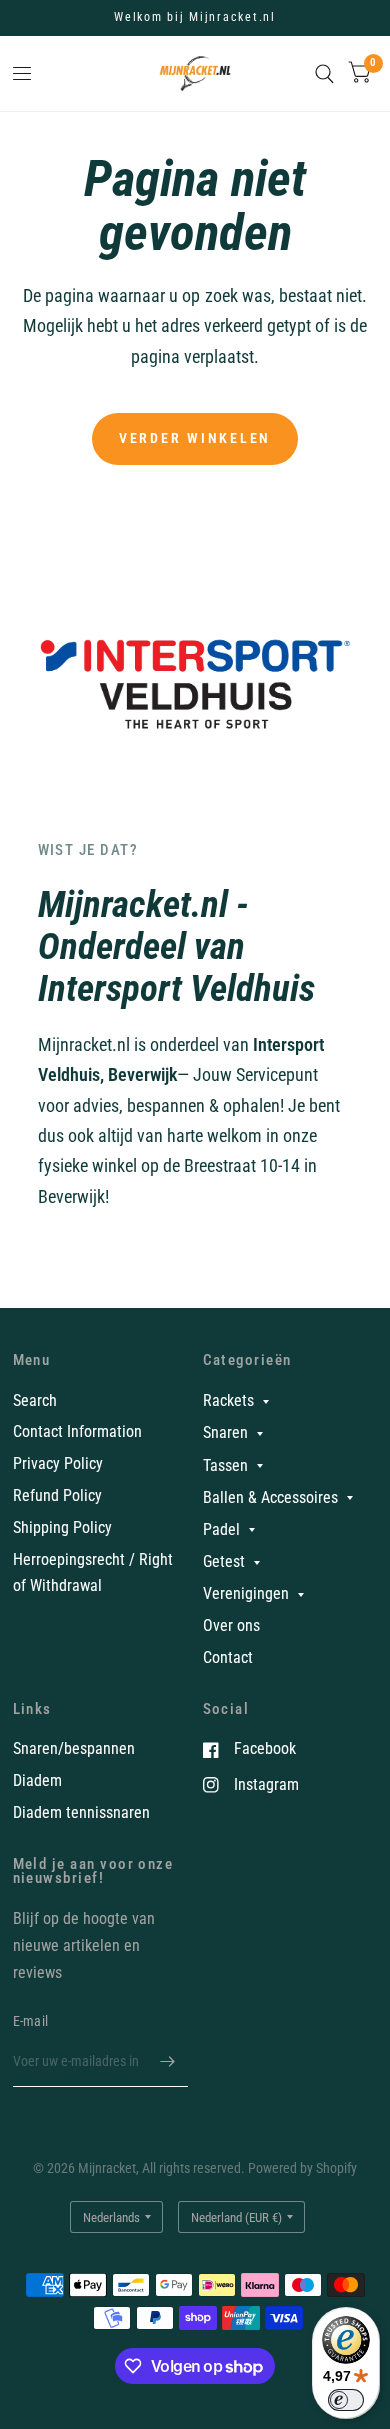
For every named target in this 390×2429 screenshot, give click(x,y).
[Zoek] (324, 73)
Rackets (228, 1400)
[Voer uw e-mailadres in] (168, 2061)
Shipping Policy (62, 1527)
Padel (221, 1529)
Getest (224, 1561)
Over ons (231, 1625)
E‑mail (31, 2021)
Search (35, 1400)
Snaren (225, 1432)
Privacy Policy (58, 1463)
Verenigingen (246, 1593)
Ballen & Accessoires (270, 1497)
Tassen (225, 1465)
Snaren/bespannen (74, 1748)
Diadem (37, 1780)
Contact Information (77, 1431)
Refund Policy (57, 1495)
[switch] (346, 2400)
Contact (228, 1657)
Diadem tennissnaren (81, 1812)
